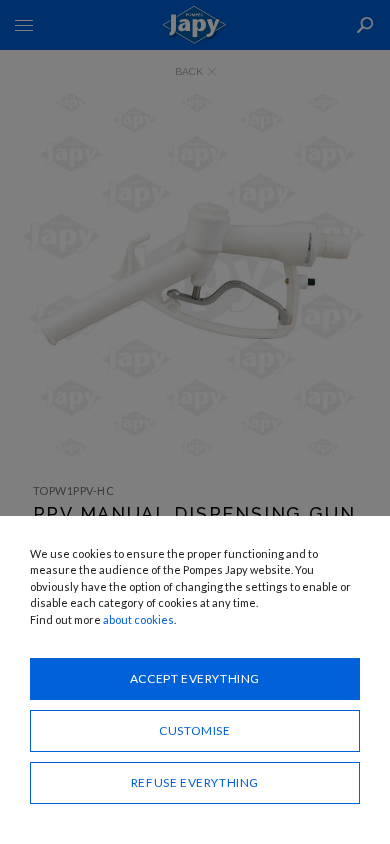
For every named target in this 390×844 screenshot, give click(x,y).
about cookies (138, 619)
